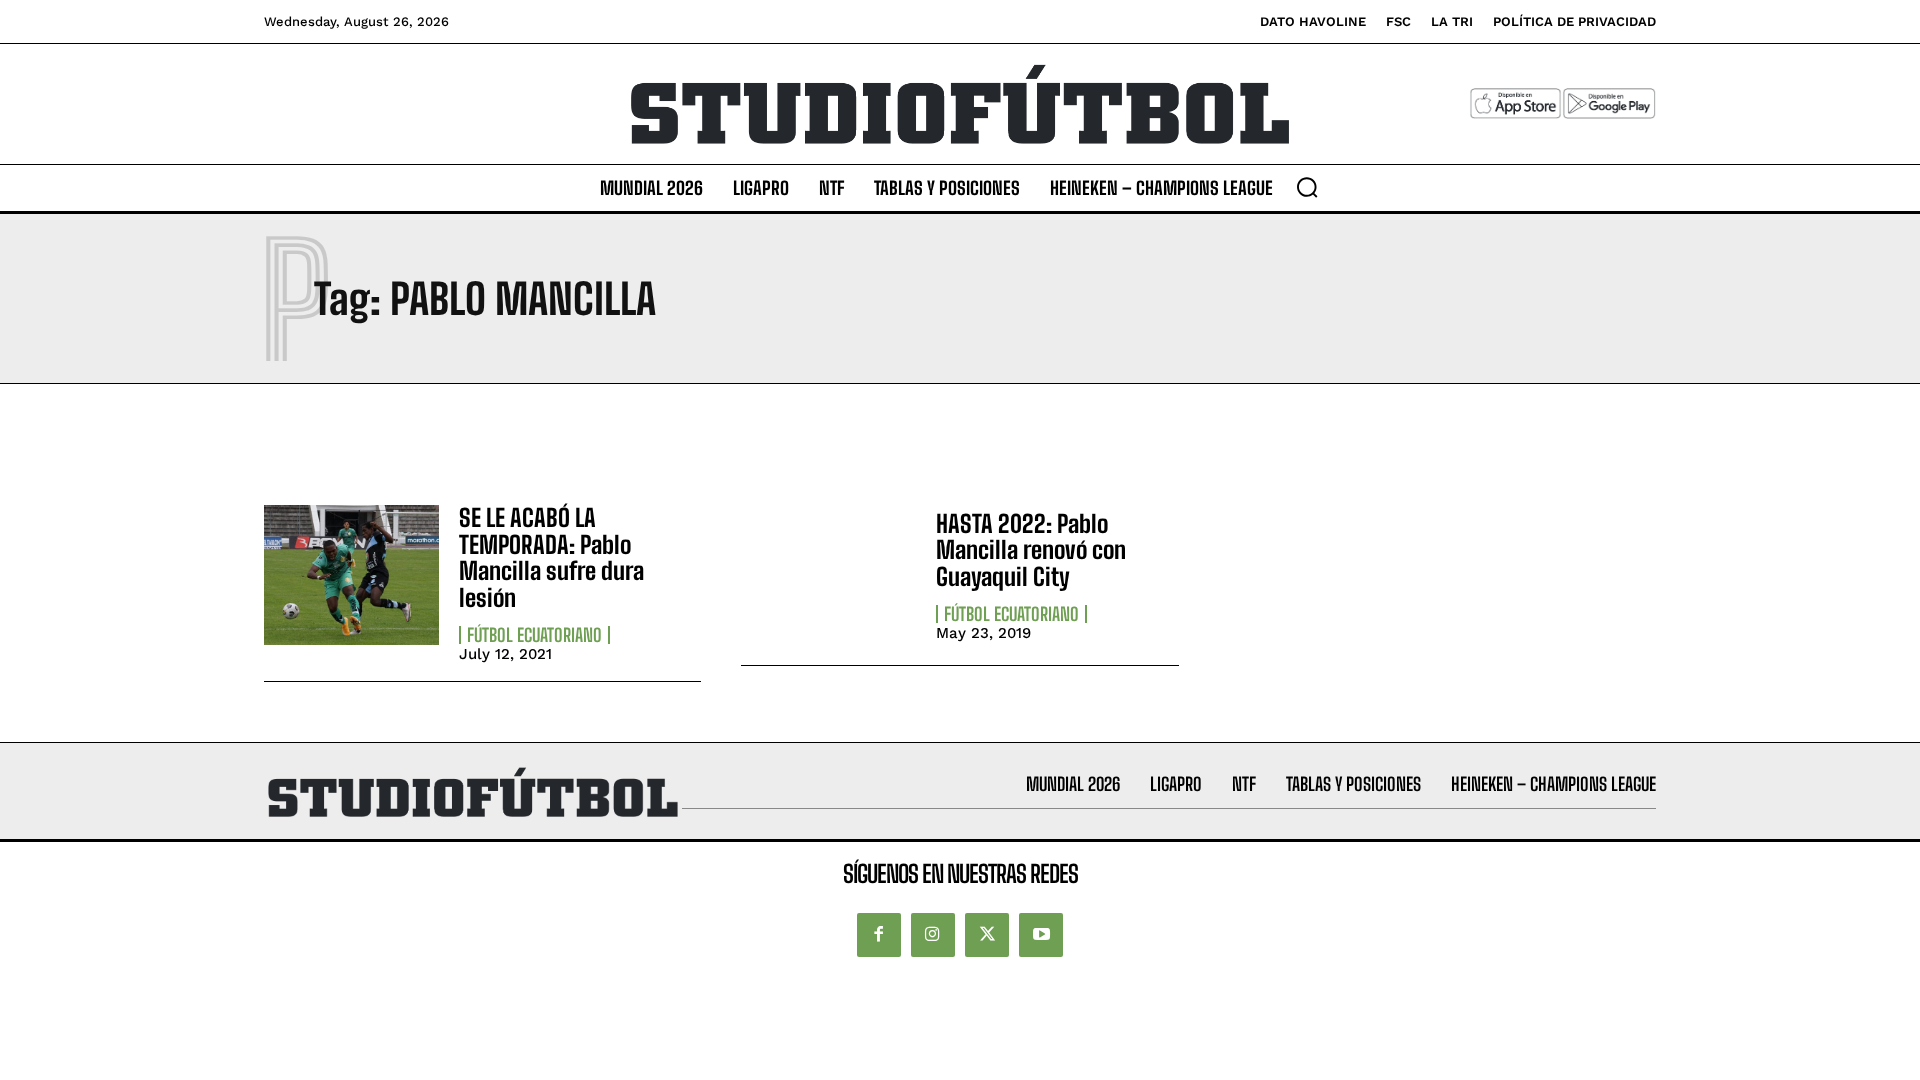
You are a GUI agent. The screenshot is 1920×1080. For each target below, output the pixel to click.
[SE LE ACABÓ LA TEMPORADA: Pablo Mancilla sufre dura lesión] (351, 575)
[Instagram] (933, 935)
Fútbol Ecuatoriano (534, 635)
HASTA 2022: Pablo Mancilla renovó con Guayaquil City (1031, 550)
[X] (987, 935)
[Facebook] (879, 935)
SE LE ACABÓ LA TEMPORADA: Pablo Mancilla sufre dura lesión (551, 557)
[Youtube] (1041, 935)
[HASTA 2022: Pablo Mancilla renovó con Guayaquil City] (828, 575)
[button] (1307, 187)
